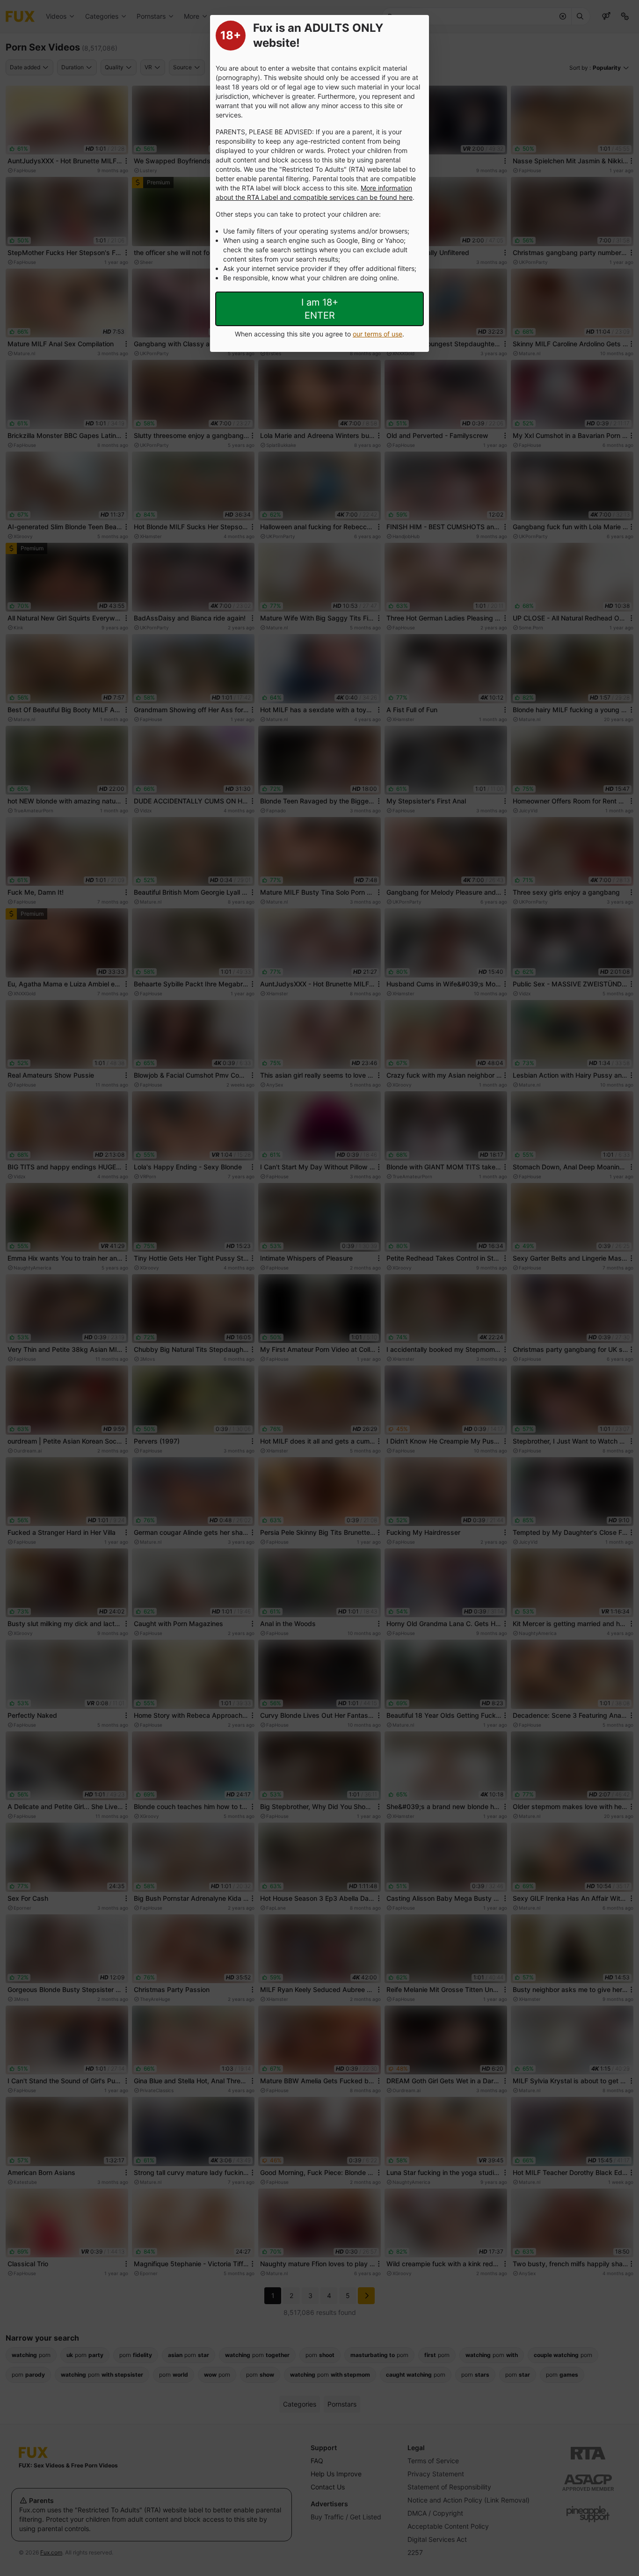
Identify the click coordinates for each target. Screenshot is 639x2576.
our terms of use (378, 334)
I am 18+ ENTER (320, 309)
